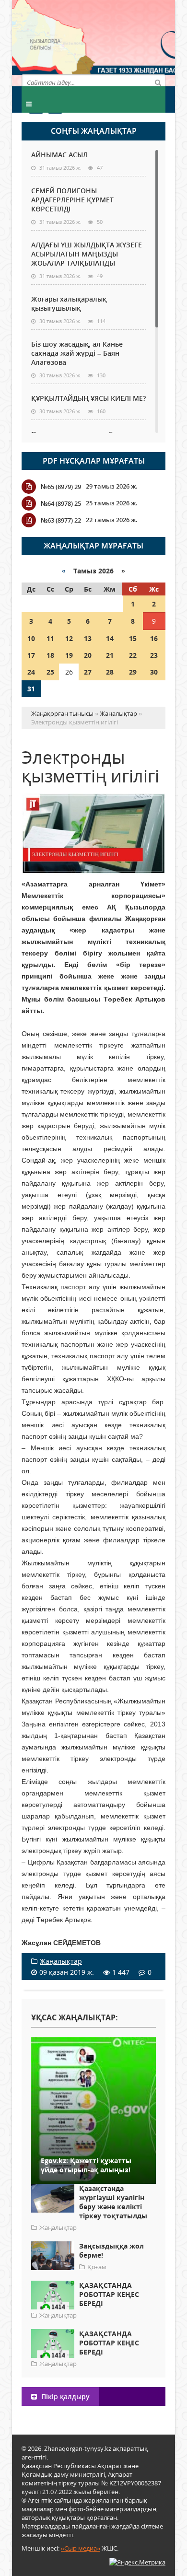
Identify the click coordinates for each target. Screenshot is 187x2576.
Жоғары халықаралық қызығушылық (69, 303)
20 (88, 655)
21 (110, 655)
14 (110, 638)
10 (31, 638)
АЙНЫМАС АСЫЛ (59, 155)
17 (31, 655)
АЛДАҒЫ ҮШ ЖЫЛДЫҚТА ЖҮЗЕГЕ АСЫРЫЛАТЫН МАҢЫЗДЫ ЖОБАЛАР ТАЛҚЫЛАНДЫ (87, 254)
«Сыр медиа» (81, 2548)
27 (88, 672)
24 (31, 672)
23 (154, 655)
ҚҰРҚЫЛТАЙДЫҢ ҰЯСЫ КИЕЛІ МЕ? (88, 398)
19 (69, 655)
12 (69, 638)
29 (133, 672)
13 (88, 638)
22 (133, 655)
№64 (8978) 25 (61, 503)
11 (50, 638)
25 (50, 672)
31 (31, 689)
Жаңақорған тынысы (129, 42)
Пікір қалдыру (64, 2396)
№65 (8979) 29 (61, 487)
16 (154, 638)
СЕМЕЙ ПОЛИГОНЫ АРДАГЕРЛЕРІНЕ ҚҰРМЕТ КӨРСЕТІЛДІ (72, 200)
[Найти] (158, 82)
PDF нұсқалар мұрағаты (94, 461)
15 (133, 638)
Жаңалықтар (61, 1961)
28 (110, 672)
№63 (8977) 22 (61, 520)
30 (154, 672)
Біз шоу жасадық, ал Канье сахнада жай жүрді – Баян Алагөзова (77, 353)
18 (50, 655)
